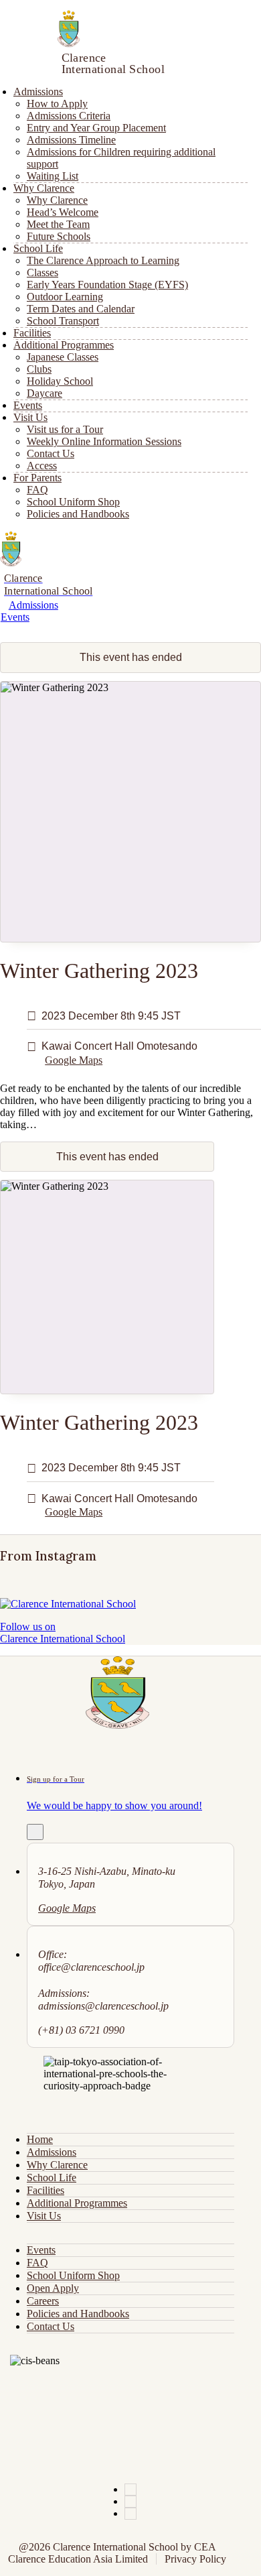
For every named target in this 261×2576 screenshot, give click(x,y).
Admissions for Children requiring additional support (121, 158)
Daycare (45, 393)
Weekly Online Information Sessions (104, 441)
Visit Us (44, 2216)
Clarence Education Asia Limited (78, 2559)
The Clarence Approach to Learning (103, 260)
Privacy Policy (195, 2559)
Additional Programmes (77, 2203)
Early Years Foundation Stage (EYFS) (107, 285)
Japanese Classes (63, 357)
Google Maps (74, 1060)
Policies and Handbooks (78, 514)
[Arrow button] (35, 1832)
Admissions (33, 605)
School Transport (63, 321)
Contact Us (51, 2326)
